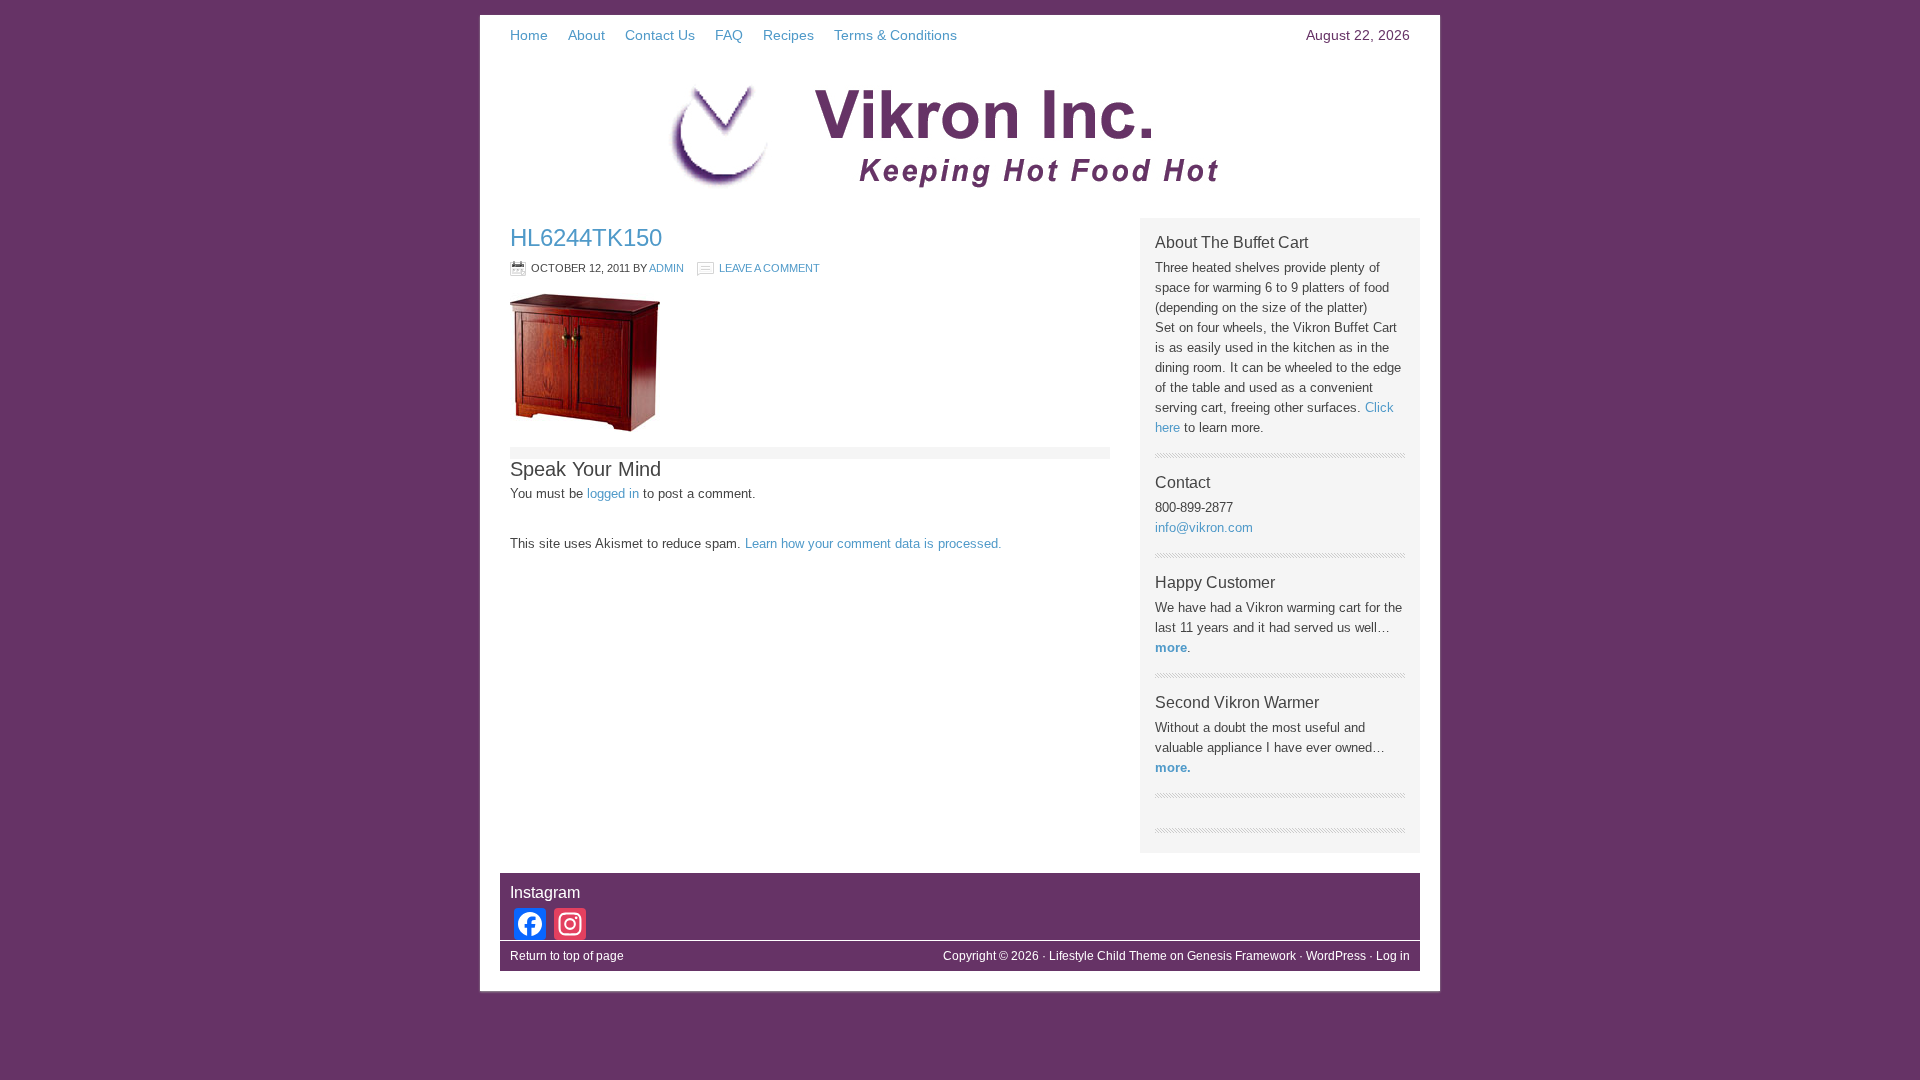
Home (529, 35)
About (586, 35)
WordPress (1336, 956)
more (1171, 647)
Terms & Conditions (895, 35)
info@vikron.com (1204, 527)
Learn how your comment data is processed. (873, 543)
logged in (613, 493)
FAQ (729, 35)
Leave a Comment (769, 268)
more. (1173, 767)
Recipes (788, 35)
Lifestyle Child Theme (1108, 956)
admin (666, 268)
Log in (1393, 956)
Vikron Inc (960, 128)
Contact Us (660, 35)
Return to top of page (567, 956)
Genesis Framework (1241, 956)
